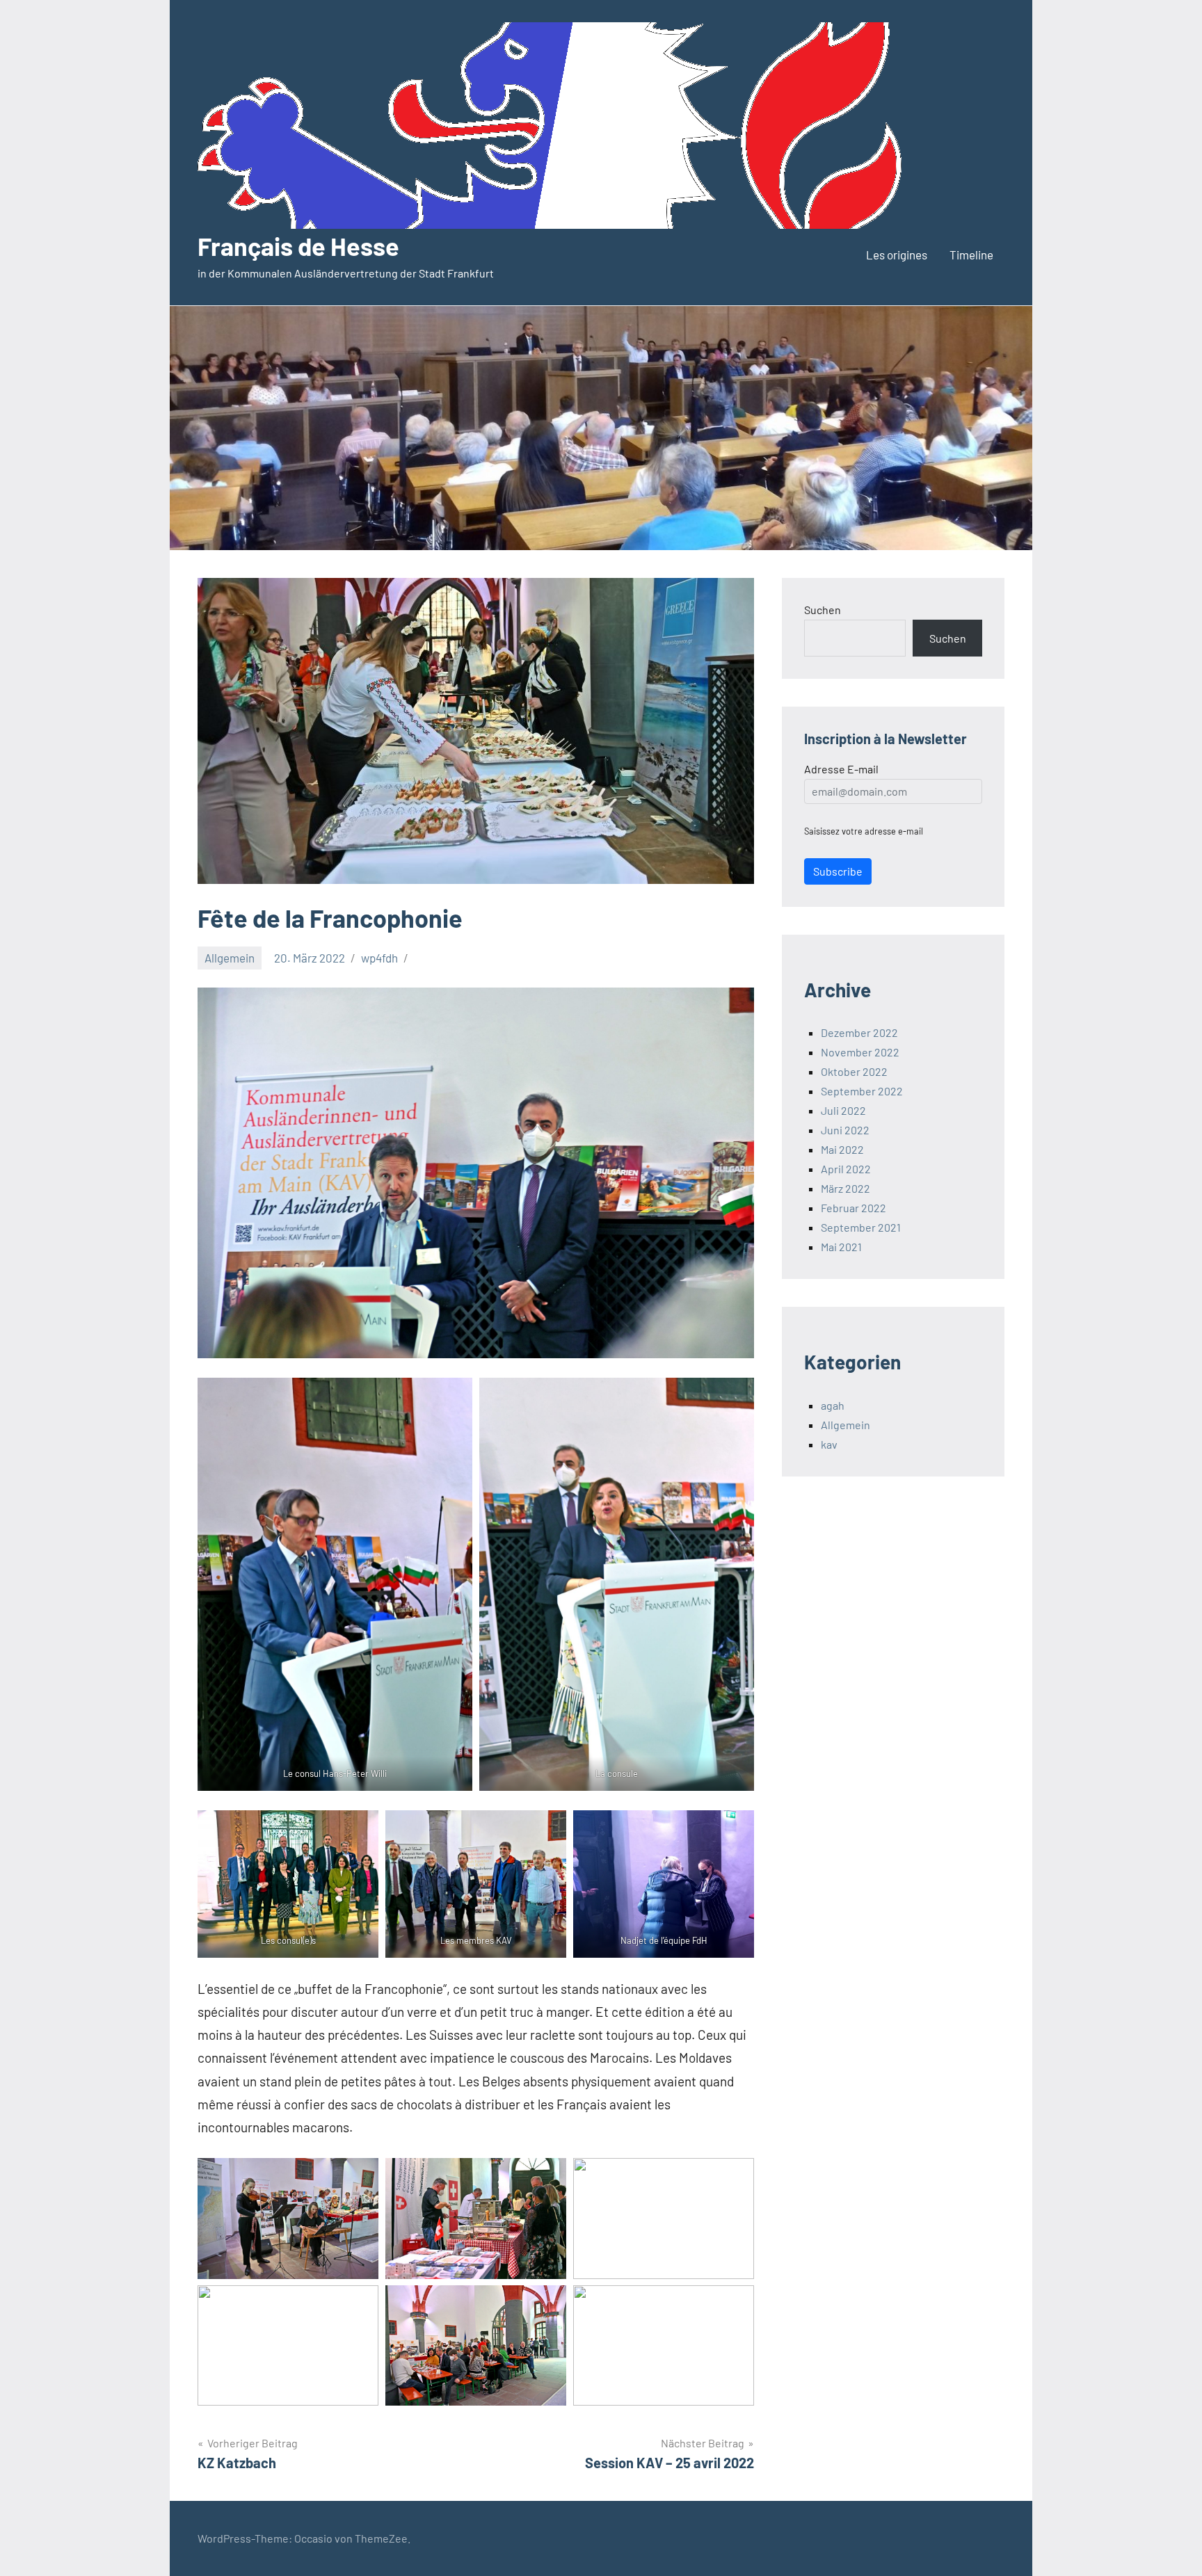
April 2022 (846, 1169)
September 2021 (861, 1227)
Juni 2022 (845, 1130)
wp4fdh (379, 958)
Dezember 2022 (859, 1032)
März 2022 (846, 1188)
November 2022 (860, 1052)
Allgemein (230, 958)
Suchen (823, 610)
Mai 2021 (841, 1247)
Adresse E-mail (841, 769)
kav (829, 1444)
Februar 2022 (854, 1208)
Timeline (971, 255)
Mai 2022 (842, 1149)
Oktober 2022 (854, 1071)
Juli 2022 (843, 1110)
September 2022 (862, 1091)
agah (833, 1405)
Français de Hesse (298, 246)
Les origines (897, 255)
